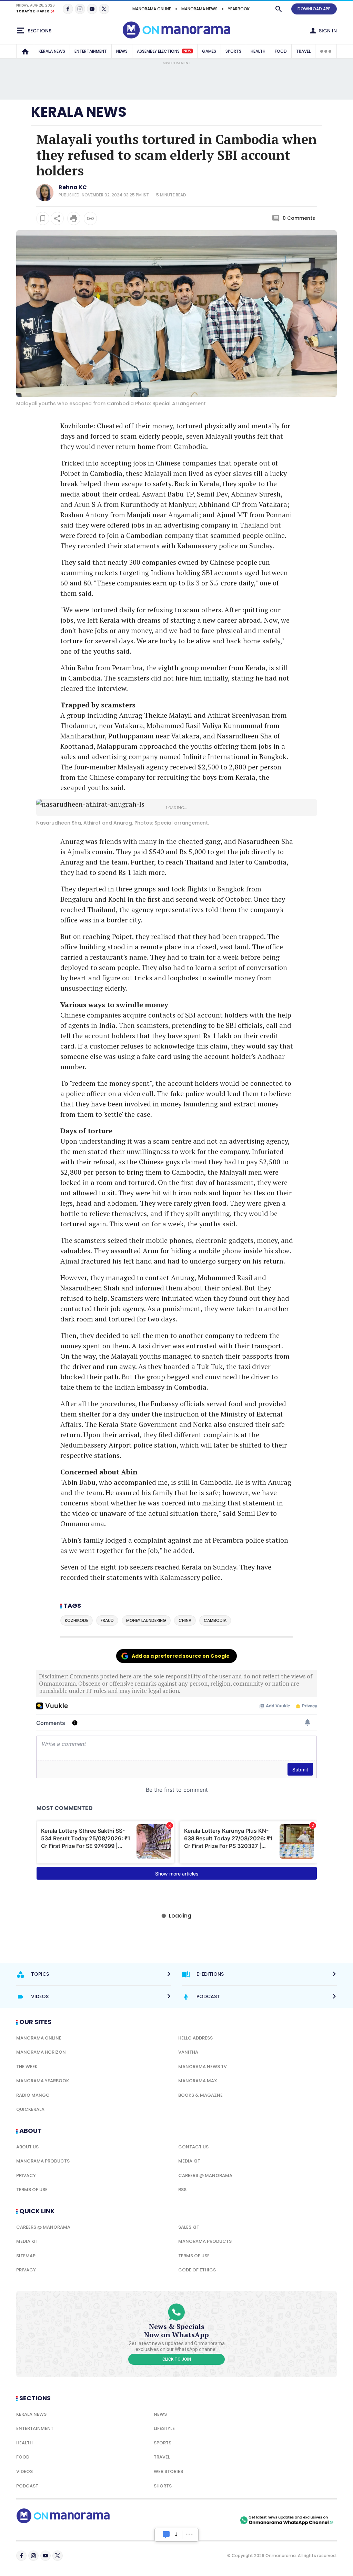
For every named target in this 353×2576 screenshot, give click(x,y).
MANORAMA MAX (198, 2081)
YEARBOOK (239, 9)
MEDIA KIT (189, 2161)
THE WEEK (27, 2067)
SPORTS (233, 51)
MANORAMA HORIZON (41, 2052)
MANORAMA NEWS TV (203, 2067)
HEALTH (258, 51)
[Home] (25, 51)
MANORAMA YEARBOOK (43, 2081)
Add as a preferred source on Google (181, 1656)
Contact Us (193, 2147)
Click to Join (177, 2359)
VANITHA (188, 2052)
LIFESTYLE (164, 2428)
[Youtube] (92, 9)
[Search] (279, 9)
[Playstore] (166, 2520)
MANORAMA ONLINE (152, 9)
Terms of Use (32, 2190)
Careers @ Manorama (205, 2175)
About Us (27, 2147)
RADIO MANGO (33, 2095)
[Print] (74, 218)
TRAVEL (303, 51)
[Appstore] (214, 2520)
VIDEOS (24, 2471)
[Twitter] (104, 9)
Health (24, 2443)
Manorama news (199, 9)
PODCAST (27, 2486)
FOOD (281, 51)
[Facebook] (68, 9)
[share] (57, 218)
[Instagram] (80, 9)
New (187, 51)
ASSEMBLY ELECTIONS (164, 51)
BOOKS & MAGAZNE (200, 2095)
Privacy (26, 2175)
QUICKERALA (30, 2109)
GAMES (209, 51)
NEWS (122, 51)
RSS (182, 2190)
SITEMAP (26, 2256)
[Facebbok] (21, 2556)
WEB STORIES (168, 2471)
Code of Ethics (197, 2270)
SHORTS (163, 2486)
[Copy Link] (90, 218)
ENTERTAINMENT (91, 51)
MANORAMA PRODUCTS (43, 2161)
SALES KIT (189, 2227)
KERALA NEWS (52, 51)
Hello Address (195, 2038)
